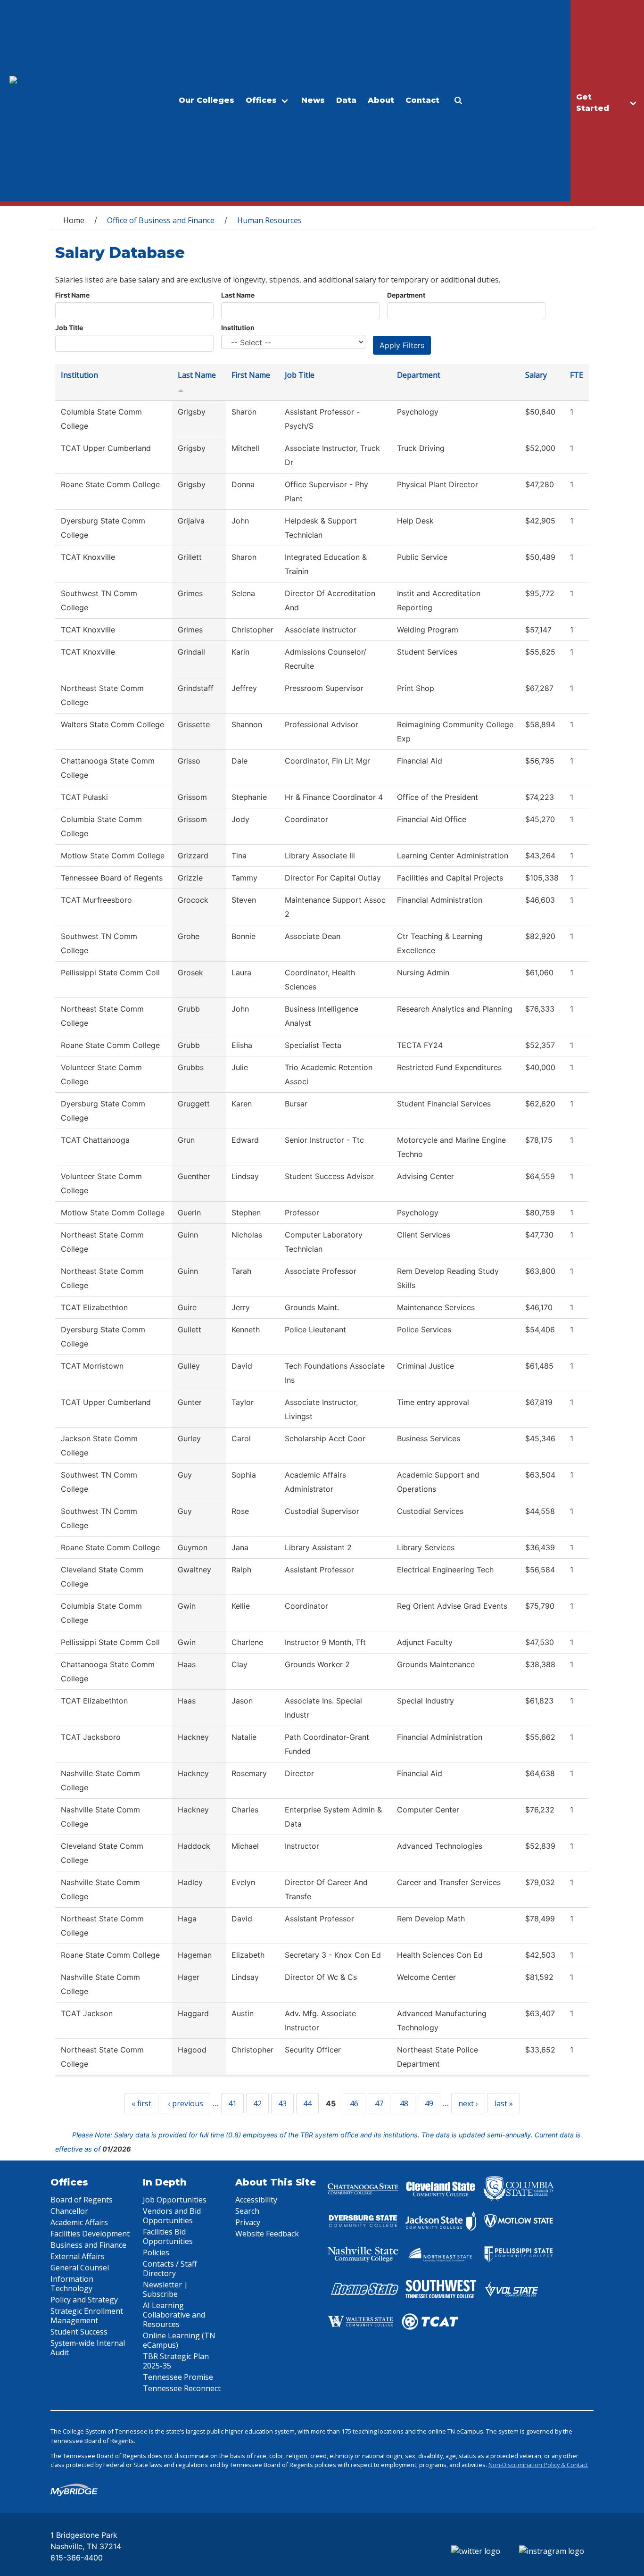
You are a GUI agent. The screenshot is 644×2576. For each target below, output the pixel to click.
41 (232, 2103)
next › (468, 2103)
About (381, 100)
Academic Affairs (79, 2222)
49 (429, 2103)
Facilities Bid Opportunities (168, 2236)
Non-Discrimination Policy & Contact (538, 2465)
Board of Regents (82, 2200)
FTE (577, 375)
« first (141, 2103)
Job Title (69, 328)
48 (404, 2103)
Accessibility (256, 2200)
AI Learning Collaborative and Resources (174, 2315)
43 (282, 2103)
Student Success (79, 2332)
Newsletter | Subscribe (165, 2289)
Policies (156, 2252)
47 (379, 2103)
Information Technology (72, 2284)
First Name (72, 295)
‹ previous (186, 2103)
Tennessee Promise (178, 2377)
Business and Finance (88, 2245)
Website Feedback (267, 2234)
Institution (238, 328)
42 (257, 2103)
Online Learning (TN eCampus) (179, 2340)
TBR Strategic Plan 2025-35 (176, 2361)
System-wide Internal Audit (88, 2348)
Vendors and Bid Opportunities (172, 2216)
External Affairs (78, 2256)
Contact (422, 100)
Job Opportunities (175, 2200)
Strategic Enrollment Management (87, 2316)
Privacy (248, 2222)
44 (307, 2103)
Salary (536, 375)
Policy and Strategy (84, 2300)
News (313, 100)
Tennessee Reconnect (182, 2388)
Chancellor (69, 2211)
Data (346, 100)
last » (504, 2103)
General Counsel (80, 2268)
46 (354, 2103)
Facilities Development (90, 2234)
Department (406, 295)
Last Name (238, 295)
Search (247, 2211)
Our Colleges (206, 100)
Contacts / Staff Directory (170, 2269)
